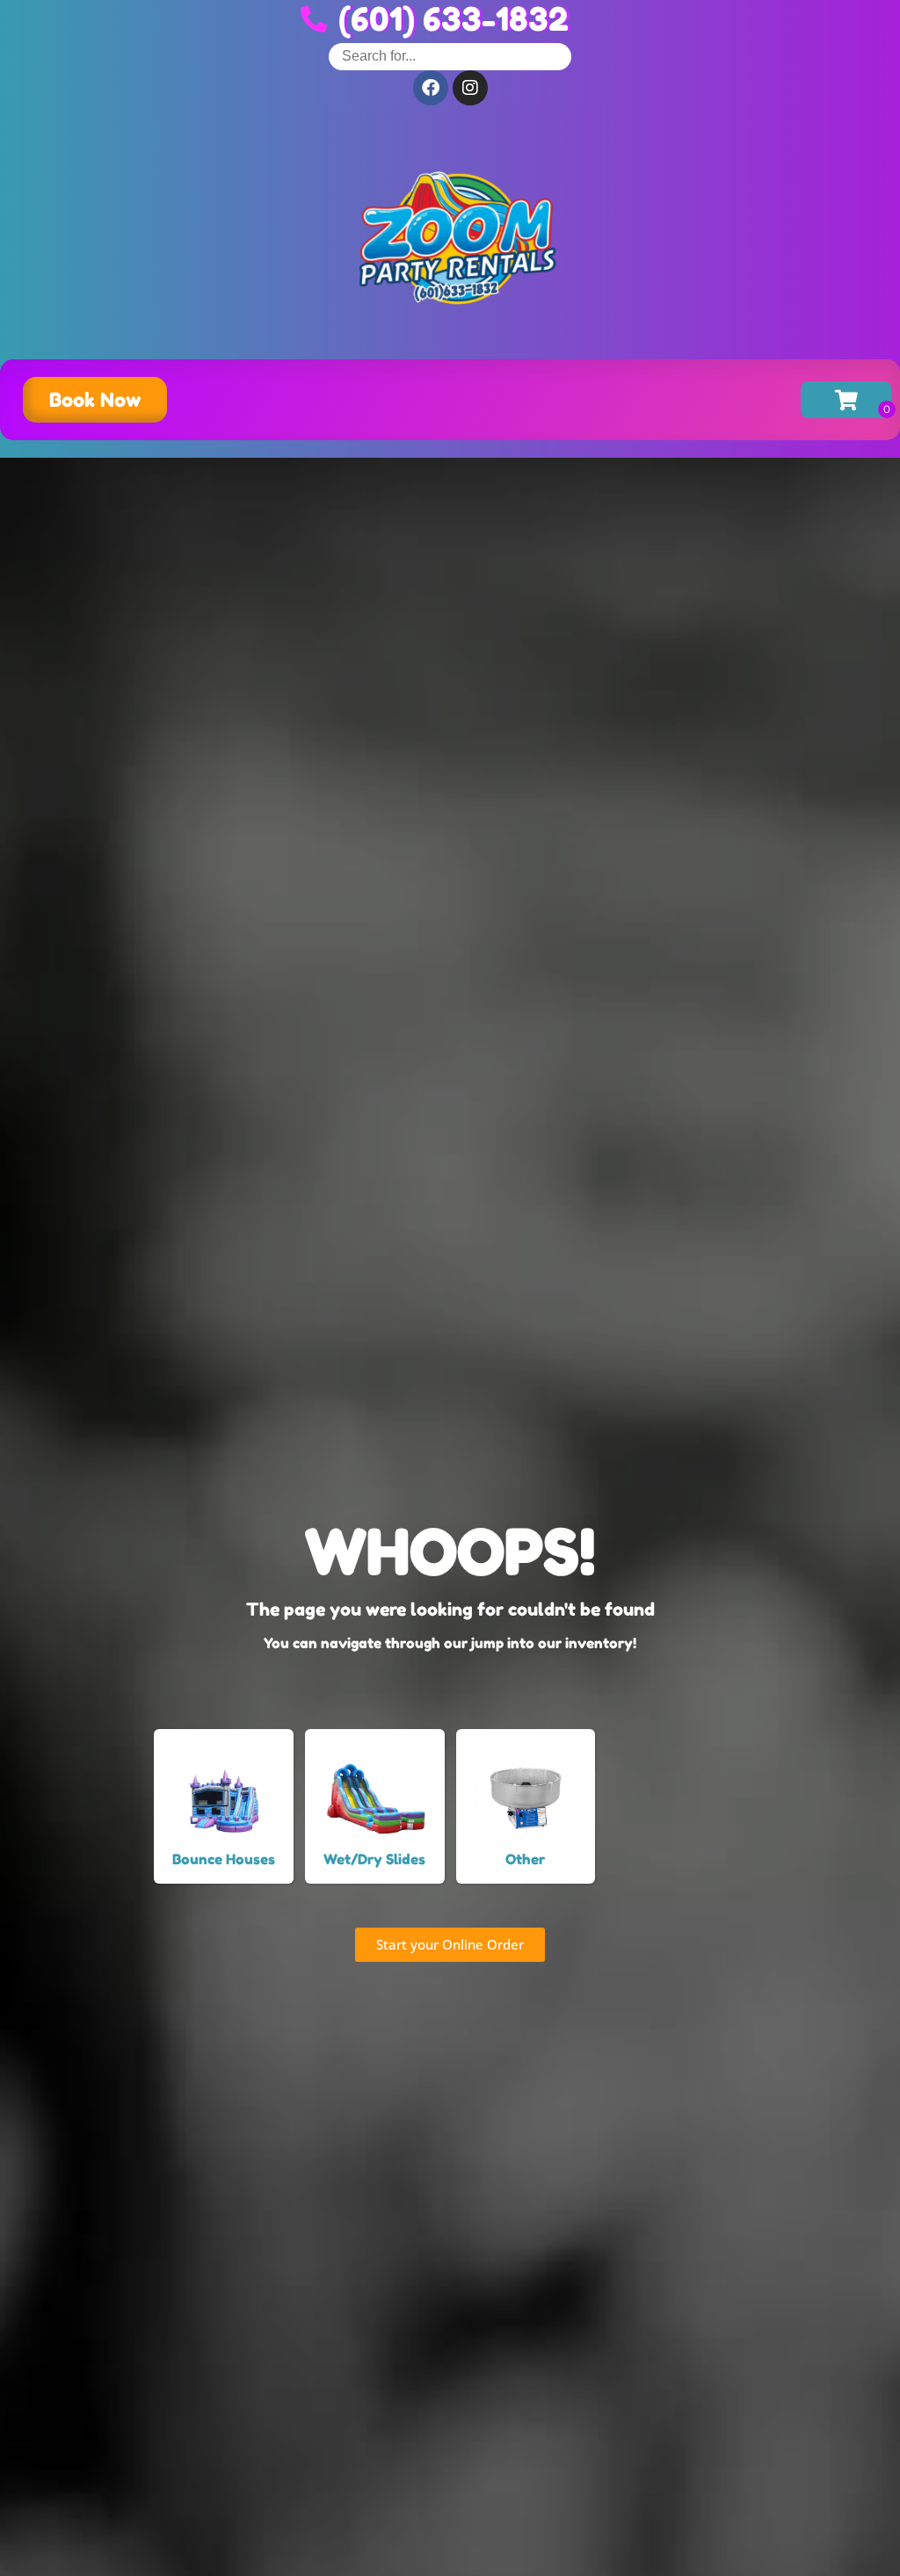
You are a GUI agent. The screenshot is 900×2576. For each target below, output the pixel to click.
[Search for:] (450, 56)
